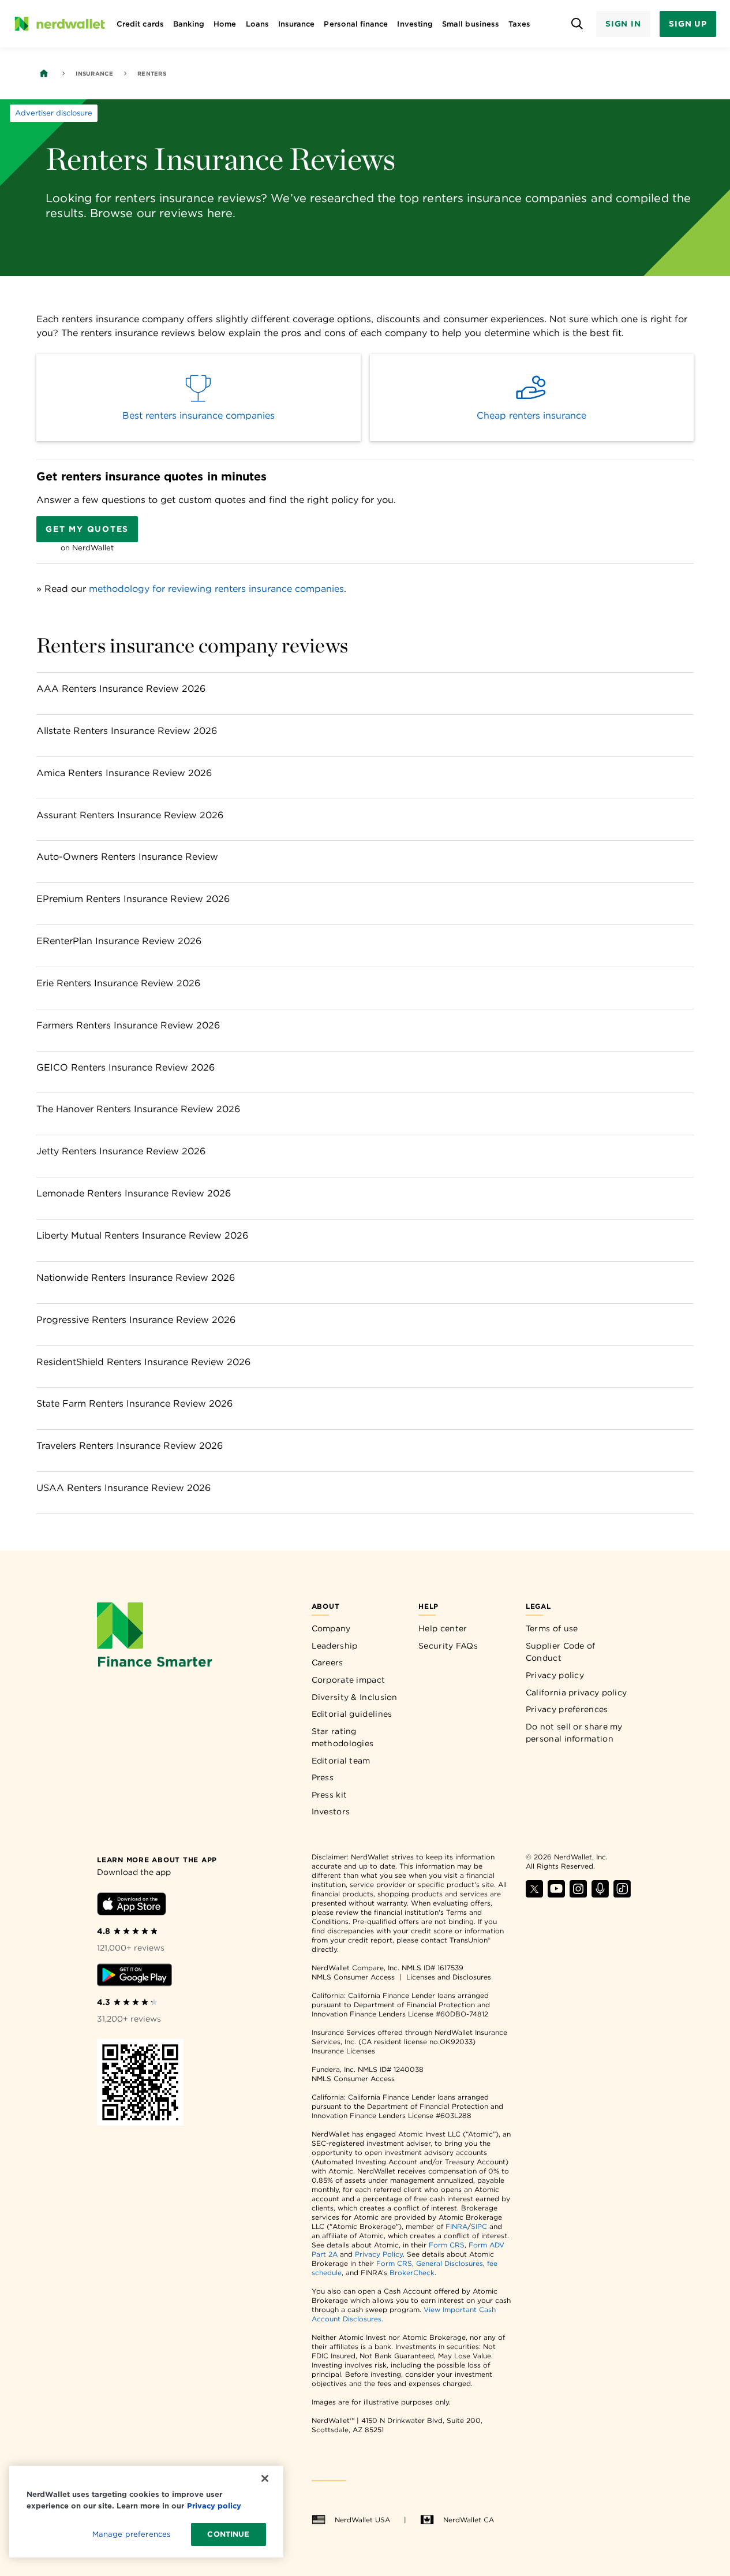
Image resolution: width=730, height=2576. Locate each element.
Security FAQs (448, 1646)
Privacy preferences (567, 1709)
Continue (228, 2534)
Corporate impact (349, 1680)
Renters (152, 73)
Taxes (519, 24)
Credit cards (140, 24)
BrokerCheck (412, 2273)
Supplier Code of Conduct (561, 1652)
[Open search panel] (577, 24)
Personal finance (356, 24)
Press (323, 1777)
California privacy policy (576, 1693)
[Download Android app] (134, 1977)
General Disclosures (450, 2263)
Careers (327, 1662)
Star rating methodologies (343, 1738)
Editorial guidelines (352, 1714)
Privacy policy (555, 1675)
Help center (443, 1628)
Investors (331, 1811)
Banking (189, 24)
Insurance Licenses (343, 2051)
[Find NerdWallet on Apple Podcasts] (600, 1894)
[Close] (265, 2478)
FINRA (456, 2226)
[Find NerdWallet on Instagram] (578, 1894)
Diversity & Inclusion (355, 1697)
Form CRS (447, 2245)
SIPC (479, 2226)
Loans (257, 24)
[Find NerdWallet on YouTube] (556, 1894)
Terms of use (552, 1628)
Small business (471, 24)
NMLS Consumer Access (353, 1977)
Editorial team (341, 1761)
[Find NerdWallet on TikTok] (622, 1894)
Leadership (335, 1646)
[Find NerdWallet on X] (534, 1894)
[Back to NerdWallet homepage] (44, 73)
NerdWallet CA (469, 2520)
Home (225, 24)
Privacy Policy (379, 2254)
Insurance (297, 24)
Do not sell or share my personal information (574, 1733)
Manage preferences (131, 2534)
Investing (415, 24)
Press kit (330, 1795)
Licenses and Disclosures (449, 1977)
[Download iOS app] (132, 1906)
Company (331, 1628)
